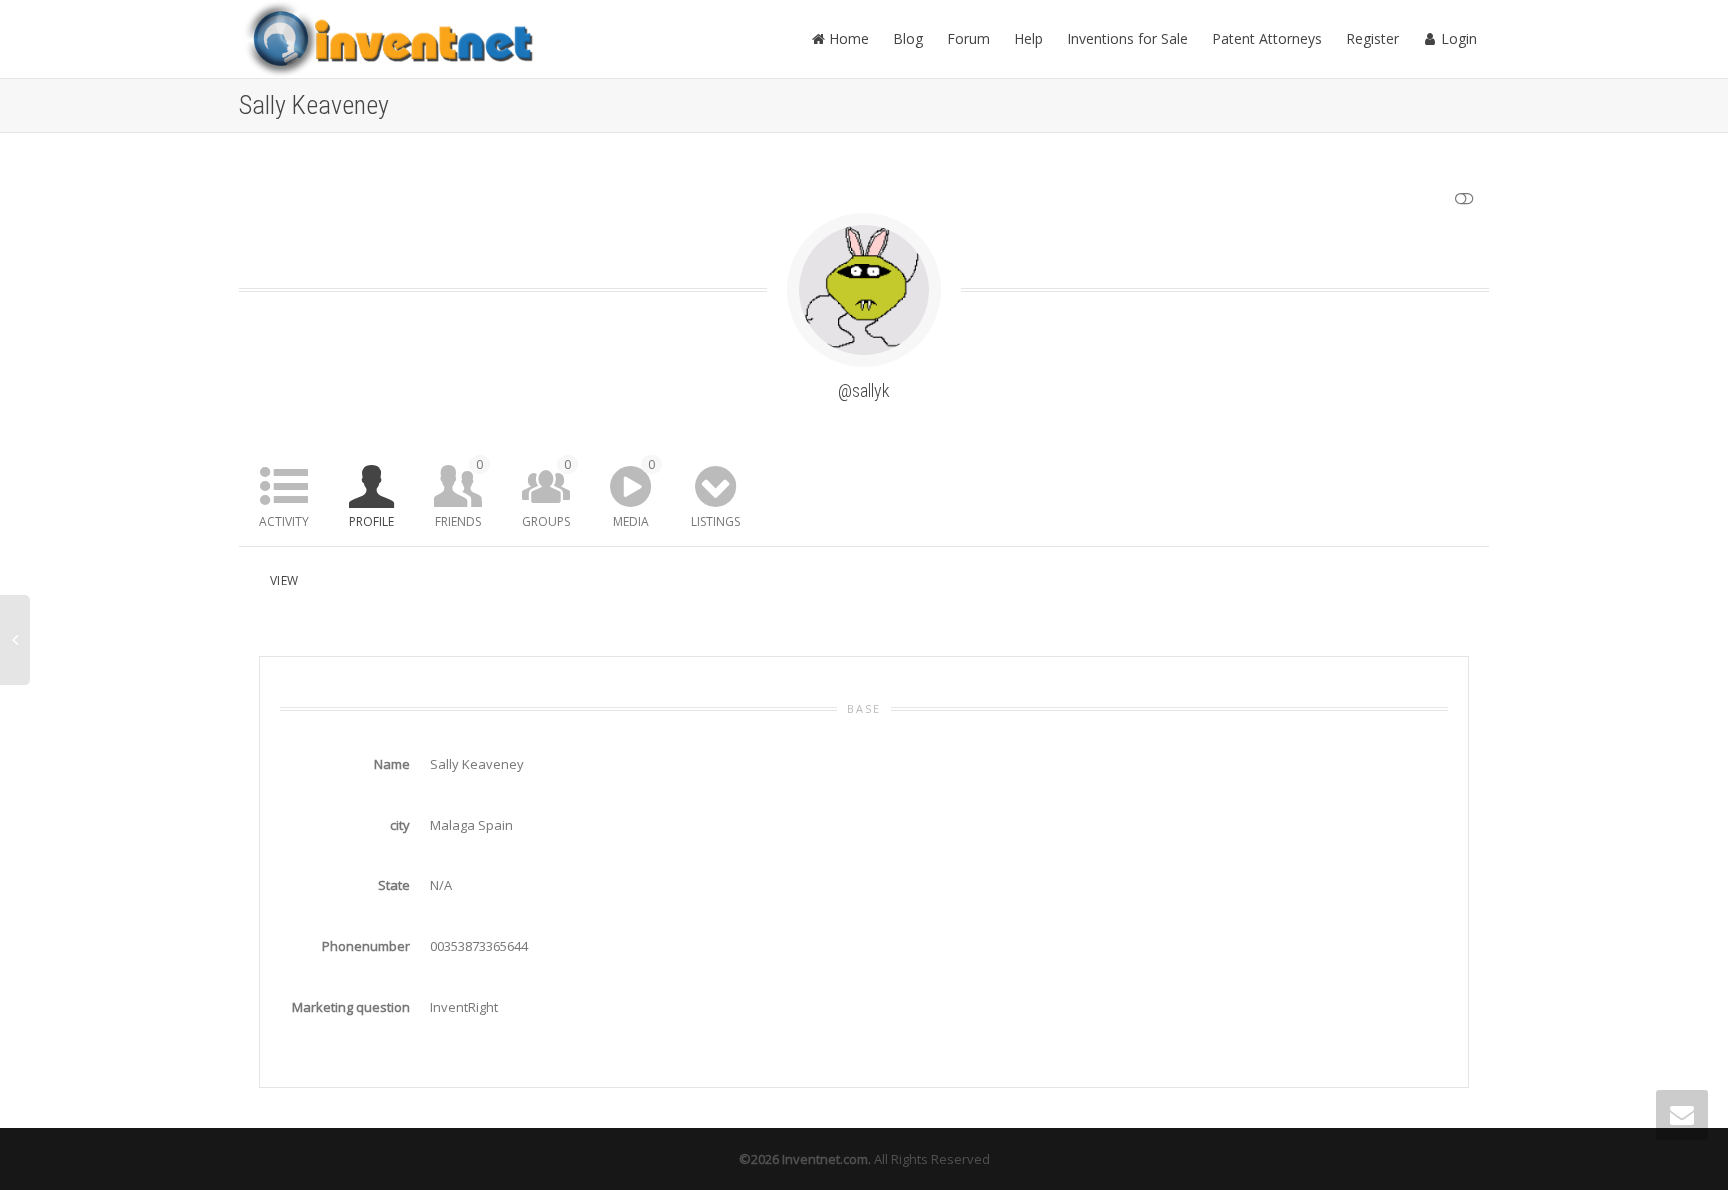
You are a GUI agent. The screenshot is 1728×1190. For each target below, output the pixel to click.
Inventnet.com (825, 1159)
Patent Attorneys (1267, 38)
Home (847, 38)
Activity (284, 521)
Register (1372, 38)
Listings (715, 521)
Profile (371, 521)
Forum (968, 38)
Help (1028, 38)
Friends (459, 493)
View (284, 580)
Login (1457, 38)
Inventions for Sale (1127, 38)
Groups (546, 493)
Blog (908, 38)
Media (634, 493)
